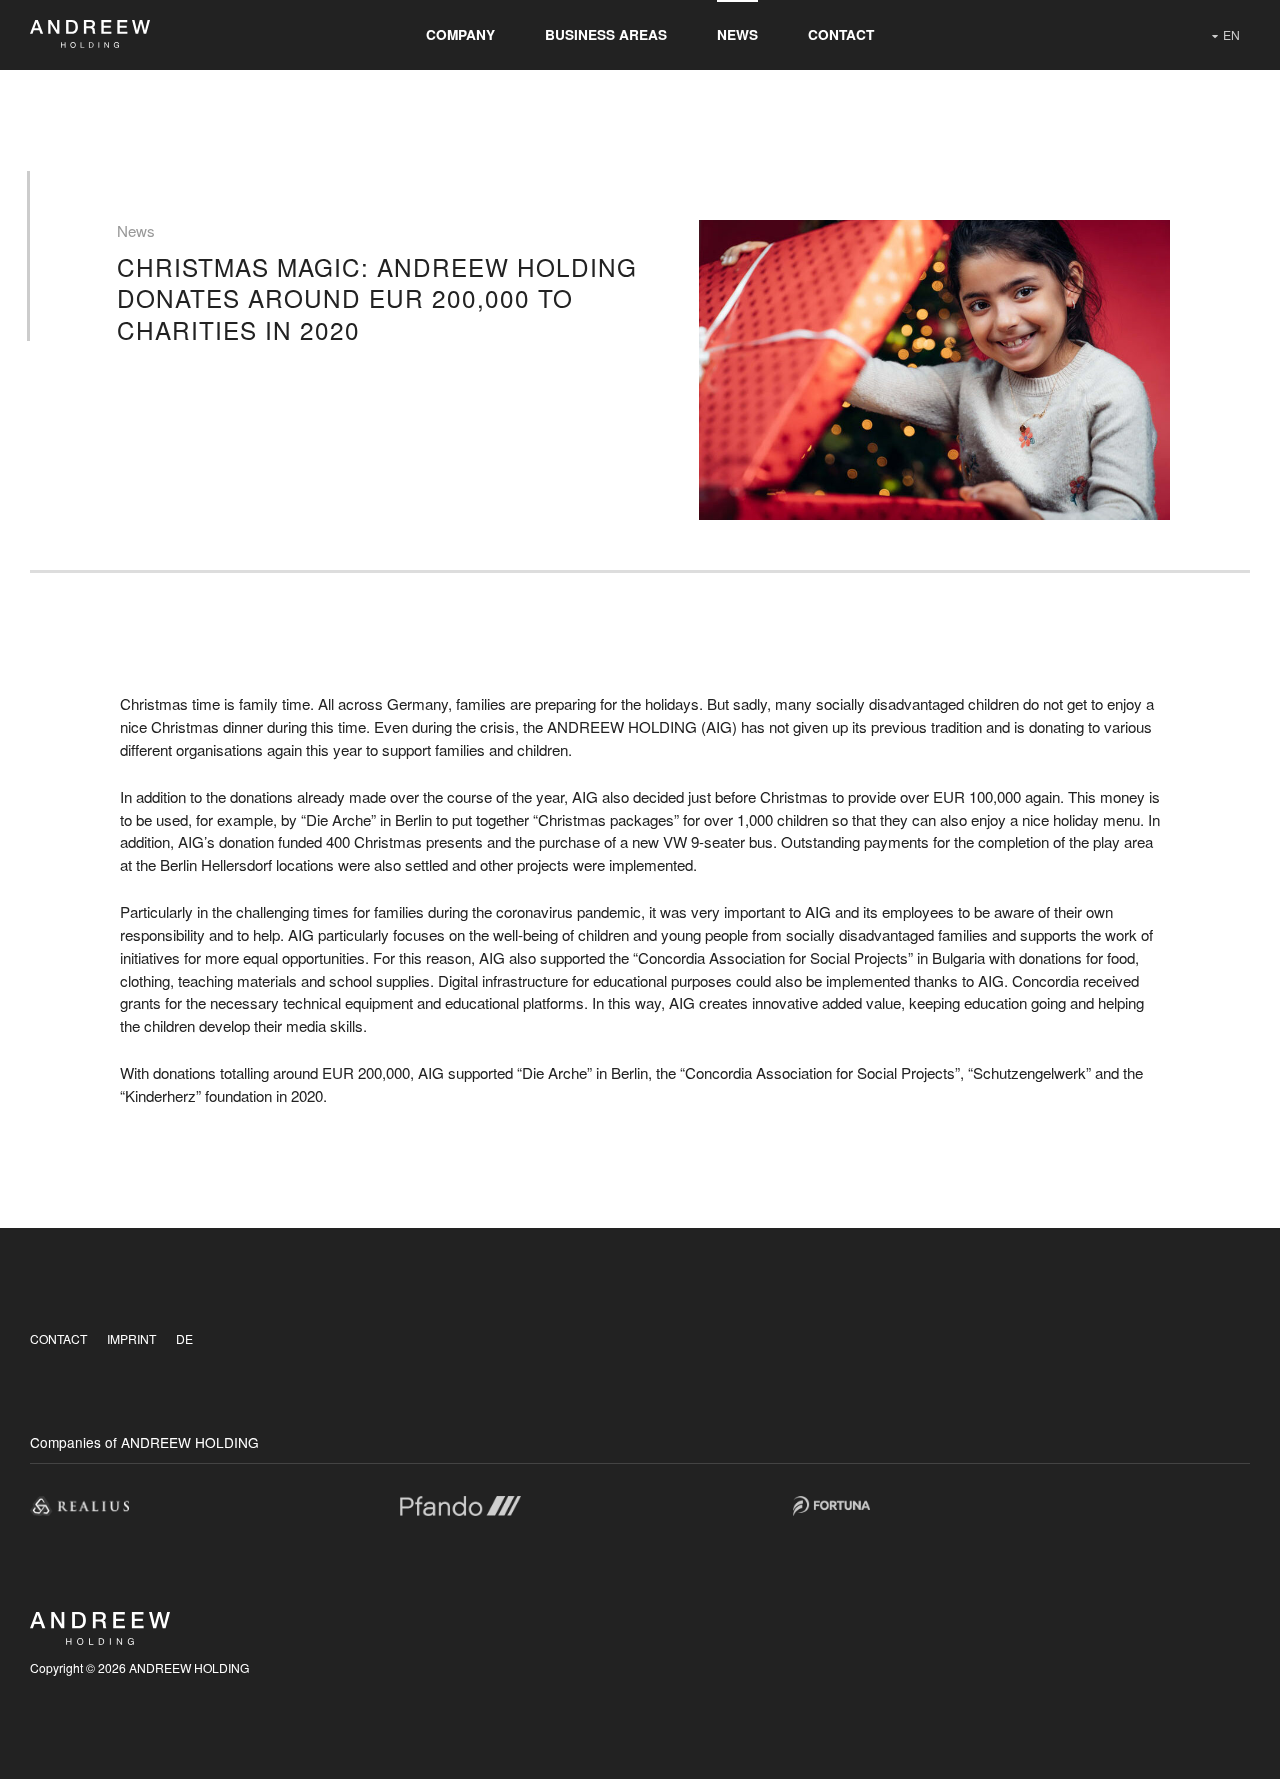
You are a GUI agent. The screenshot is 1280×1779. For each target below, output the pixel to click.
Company (460, 34)
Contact (841, 34)
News (737, 34)
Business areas (606, 34)
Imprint (131, 1338)
